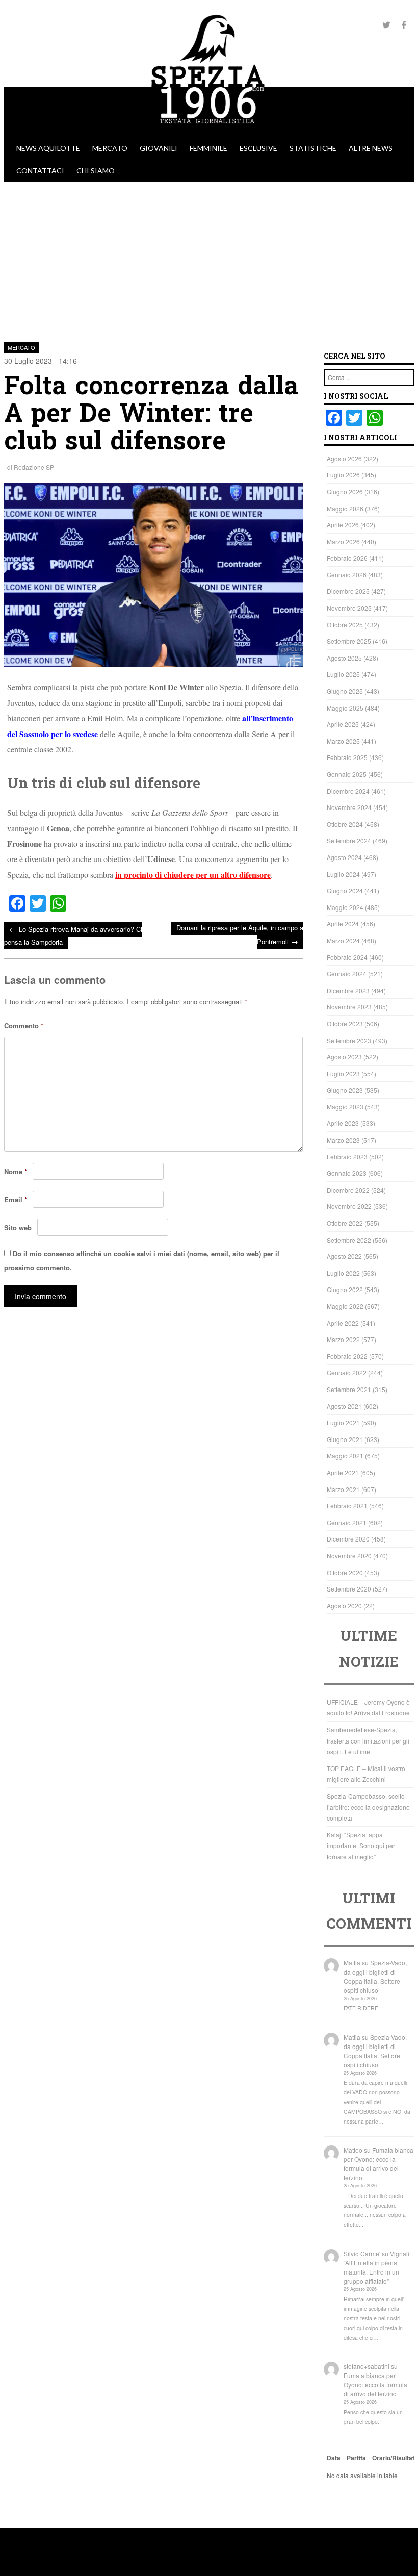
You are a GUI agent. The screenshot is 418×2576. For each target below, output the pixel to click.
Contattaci (40, 171)
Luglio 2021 (343, 1422)
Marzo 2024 (343, 940)
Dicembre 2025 (348, 591)
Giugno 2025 (345, 691)
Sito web (18, 1228)
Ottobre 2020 (345, 1572)
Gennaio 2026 (347, 575)
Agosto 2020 (344, 1606)
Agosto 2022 (344, 1256)
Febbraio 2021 (347, 1506)
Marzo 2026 (343, 541)
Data (334, 2458)
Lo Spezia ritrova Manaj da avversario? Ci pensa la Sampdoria (73, 935)
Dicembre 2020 (348, 1539)
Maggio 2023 (345, 1107)
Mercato (110, 148)
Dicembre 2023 (348, 990)
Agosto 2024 (344, 857)
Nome (16, 1171)
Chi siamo (96, 171)
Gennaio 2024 (347, 974)
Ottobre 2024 (345, 824)
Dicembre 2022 (348, 1190)
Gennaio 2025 (347, 774)
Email (16, 1199)
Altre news (371, 148)
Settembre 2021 (349, 1389)
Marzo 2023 (343, 1140)
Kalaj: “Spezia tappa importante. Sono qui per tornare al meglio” (361, 1846)
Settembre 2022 (349, 1240)
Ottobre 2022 (345, 1223)
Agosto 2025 (344, 658)
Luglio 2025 (343, 674)
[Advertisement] (209, 259)
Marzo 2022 (343, 1339)
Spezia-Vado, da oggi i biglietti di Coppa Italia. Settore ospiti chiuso (375, 1976)
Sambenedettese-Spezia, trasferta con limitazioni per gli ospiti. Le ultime (368, 1740)
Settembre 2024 (349, 840)
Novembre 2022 (349, 1206)
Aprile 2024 (343, 924)
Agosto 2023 (344, 1057)
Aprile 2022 (343, 1323)
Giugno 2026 (345, 491)
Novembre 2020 (349, 1556)
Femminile (208, 148)
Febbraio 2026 (347, 558)
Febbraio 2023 (347, 1157)
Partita (356, 2458)
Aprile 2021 (343, 1472)
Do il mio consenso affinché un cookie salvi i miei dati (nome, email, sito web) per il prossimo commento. (142, 1260)
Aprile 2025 (343, 724)
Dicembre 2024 (348, 791)
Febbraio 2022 (347, 1356)
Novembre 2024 (349, 807)
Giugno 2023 (345, 1090)
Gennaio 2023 (347, 1173)
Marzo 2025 (343, 741)
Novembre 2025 (349, 608)
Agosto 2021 (344, 1406)
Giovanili (159, 148)
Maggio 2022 (345, 1306)
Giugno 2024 (345, 890)
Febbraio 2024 (347, 957)
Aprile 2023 (343, 1123)
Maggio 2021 (345, 1456)
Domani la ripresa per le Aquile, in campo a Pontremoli (240, 935)
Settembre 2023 (349, 1040)
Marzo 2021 (343, 1489)
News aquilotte (48, 148)
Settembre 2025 (349, 641)
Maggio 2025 (345, 708)
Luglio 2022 (343, 1273)
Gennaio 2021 (347, 1522)
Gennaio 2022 (347, 1372)
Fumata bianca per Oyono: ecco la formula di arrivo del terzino (378, 2164)
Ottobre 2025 (345, 625)
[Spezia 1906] (209, 132)
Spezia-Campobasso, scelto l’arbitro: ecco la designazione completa (368, 1807)
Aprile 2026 (343, 525)
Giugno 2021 (345, 1439)
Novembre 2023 (349, 1007)
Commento (24, 1026)
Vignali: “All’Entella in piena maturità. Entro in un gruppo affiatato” (377, 2267)
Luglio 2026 (343, 475)
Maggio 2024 (345, 907)
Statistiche (313, 148)
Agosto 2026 (344, 458)
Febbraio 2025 (347, 757)
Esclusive (258, 148)
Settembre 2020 (349, 1589)
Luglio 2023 (343, 1074)
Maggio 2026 (345, 508)
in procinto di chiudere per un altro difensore (193, 875)
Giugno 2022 (345, 1289)
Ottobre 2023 (345, 1024)
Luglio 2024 (343, 874)
